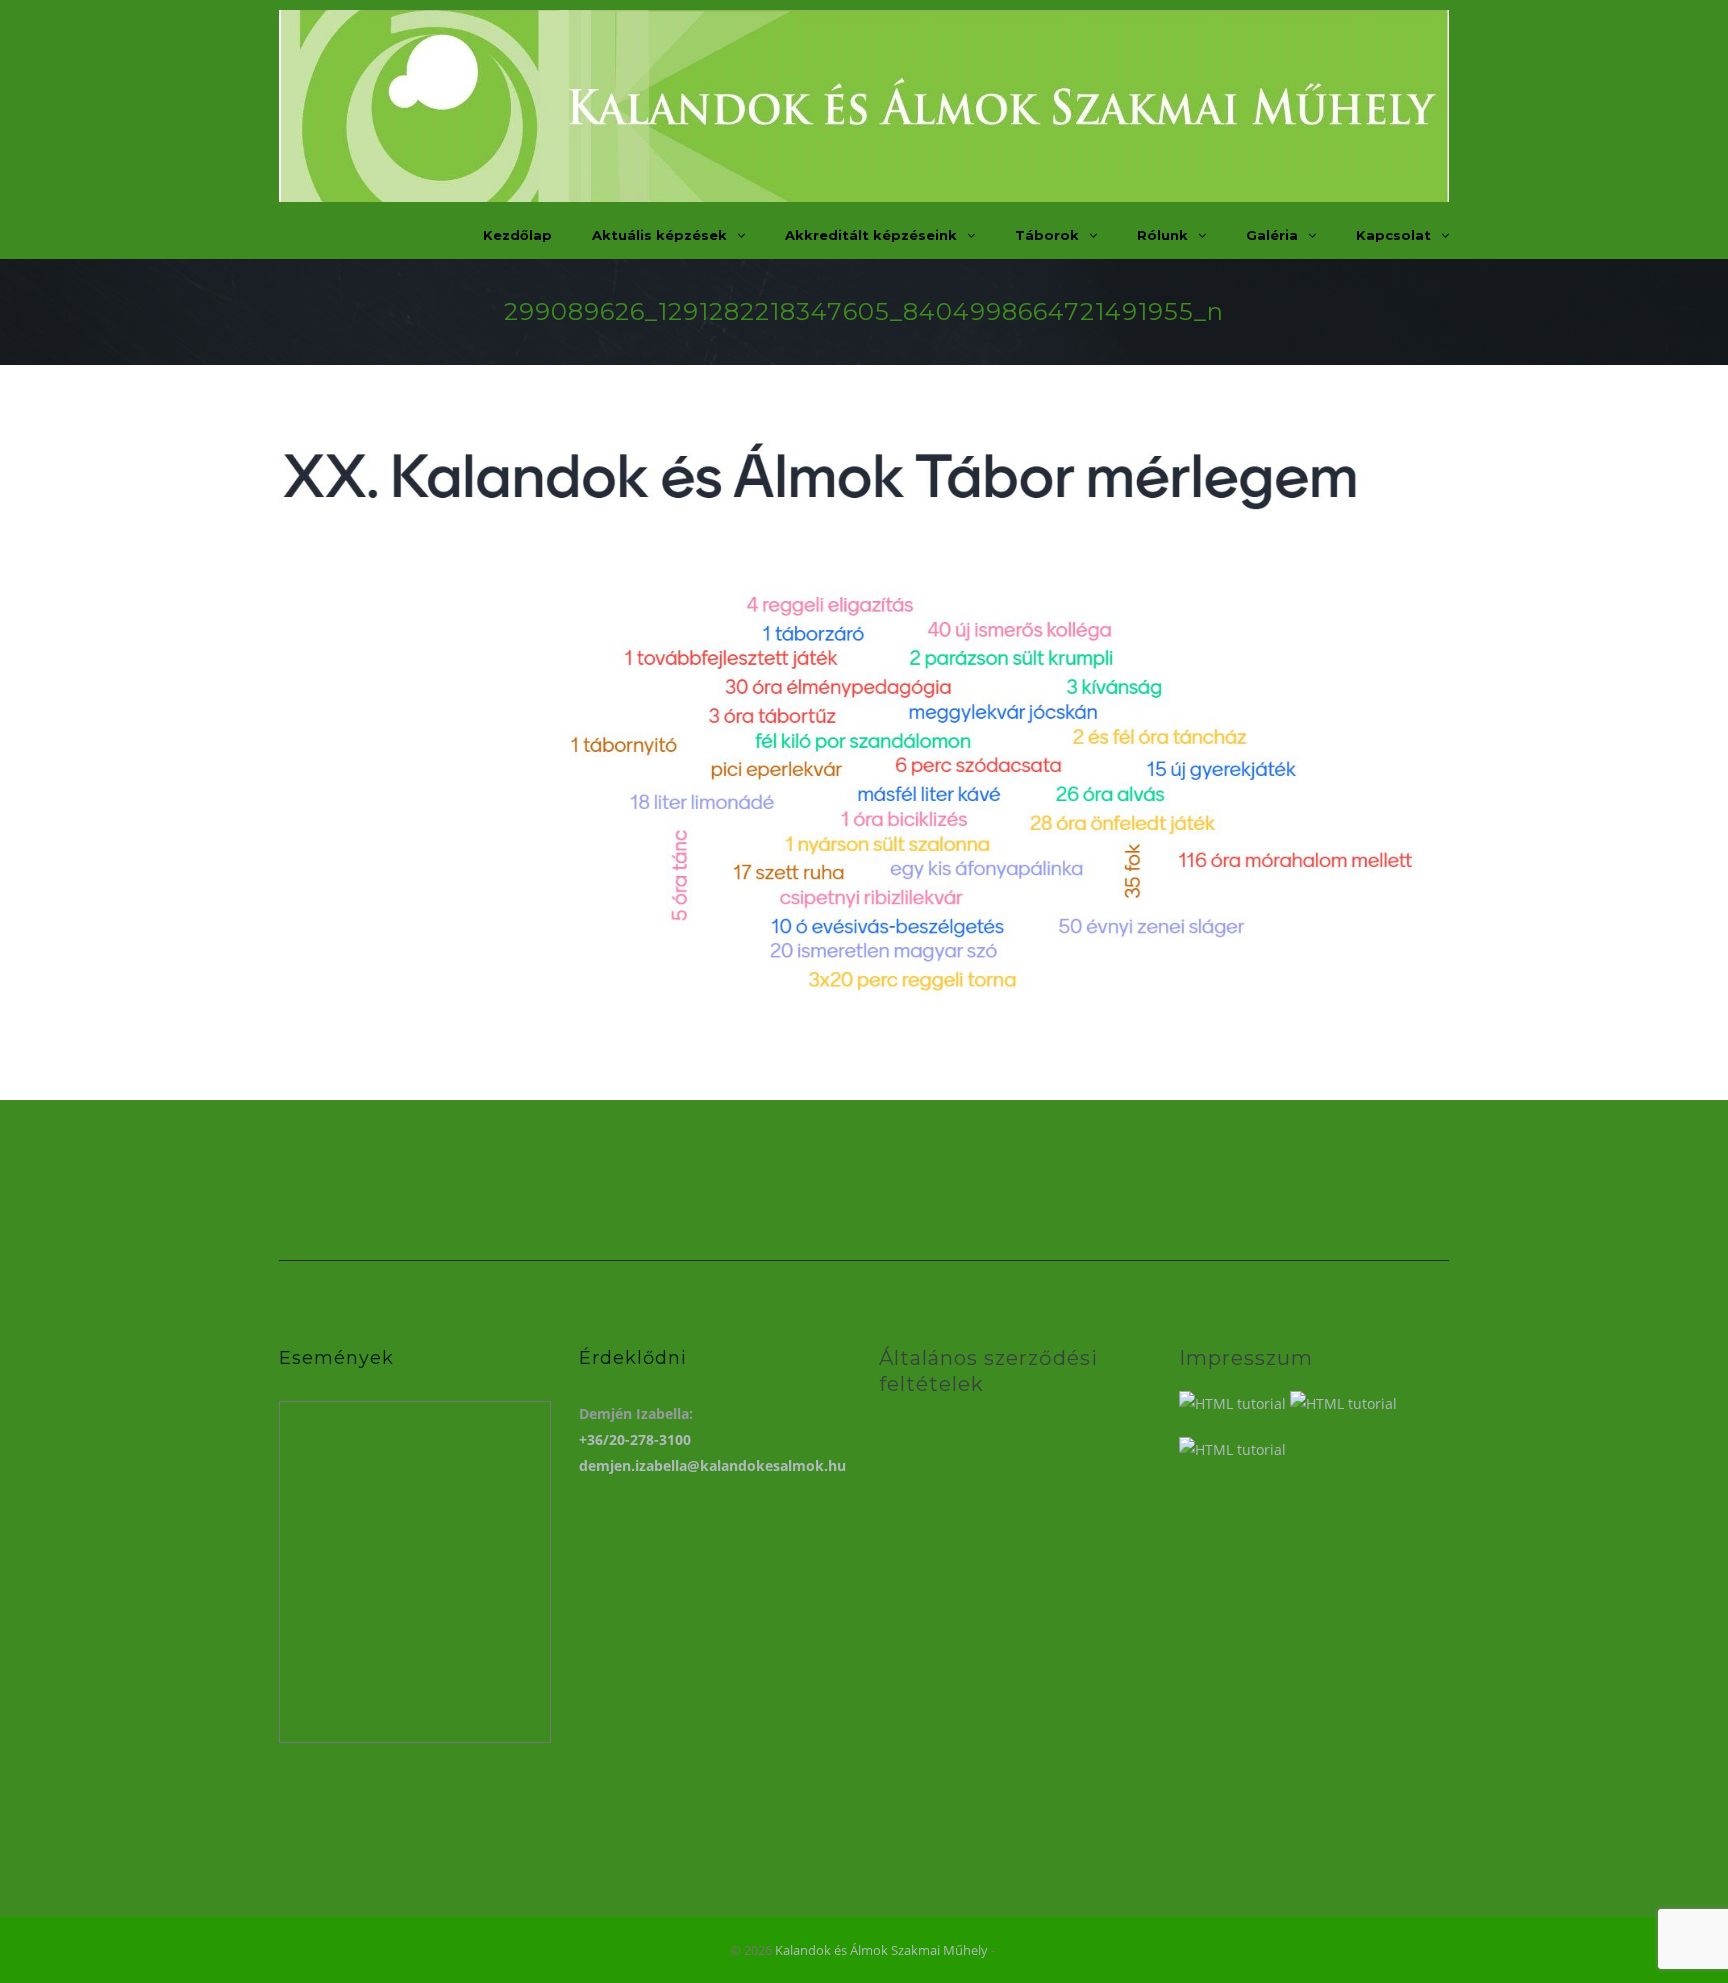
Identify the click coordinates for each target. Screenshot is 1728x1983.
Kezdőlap (517, 235)
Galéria (1272, 235)
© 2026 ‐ (864, 1950)
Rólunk (1162, 235)
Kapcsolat (1393, 235)
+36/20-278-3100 (635, 1439)
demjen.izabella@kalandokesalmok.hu (712, 1465)
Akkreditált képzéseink (871, 235)
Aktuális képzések (659, 235)
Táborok (1047, 235)
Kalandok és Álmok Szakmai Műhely (881, 1950)
